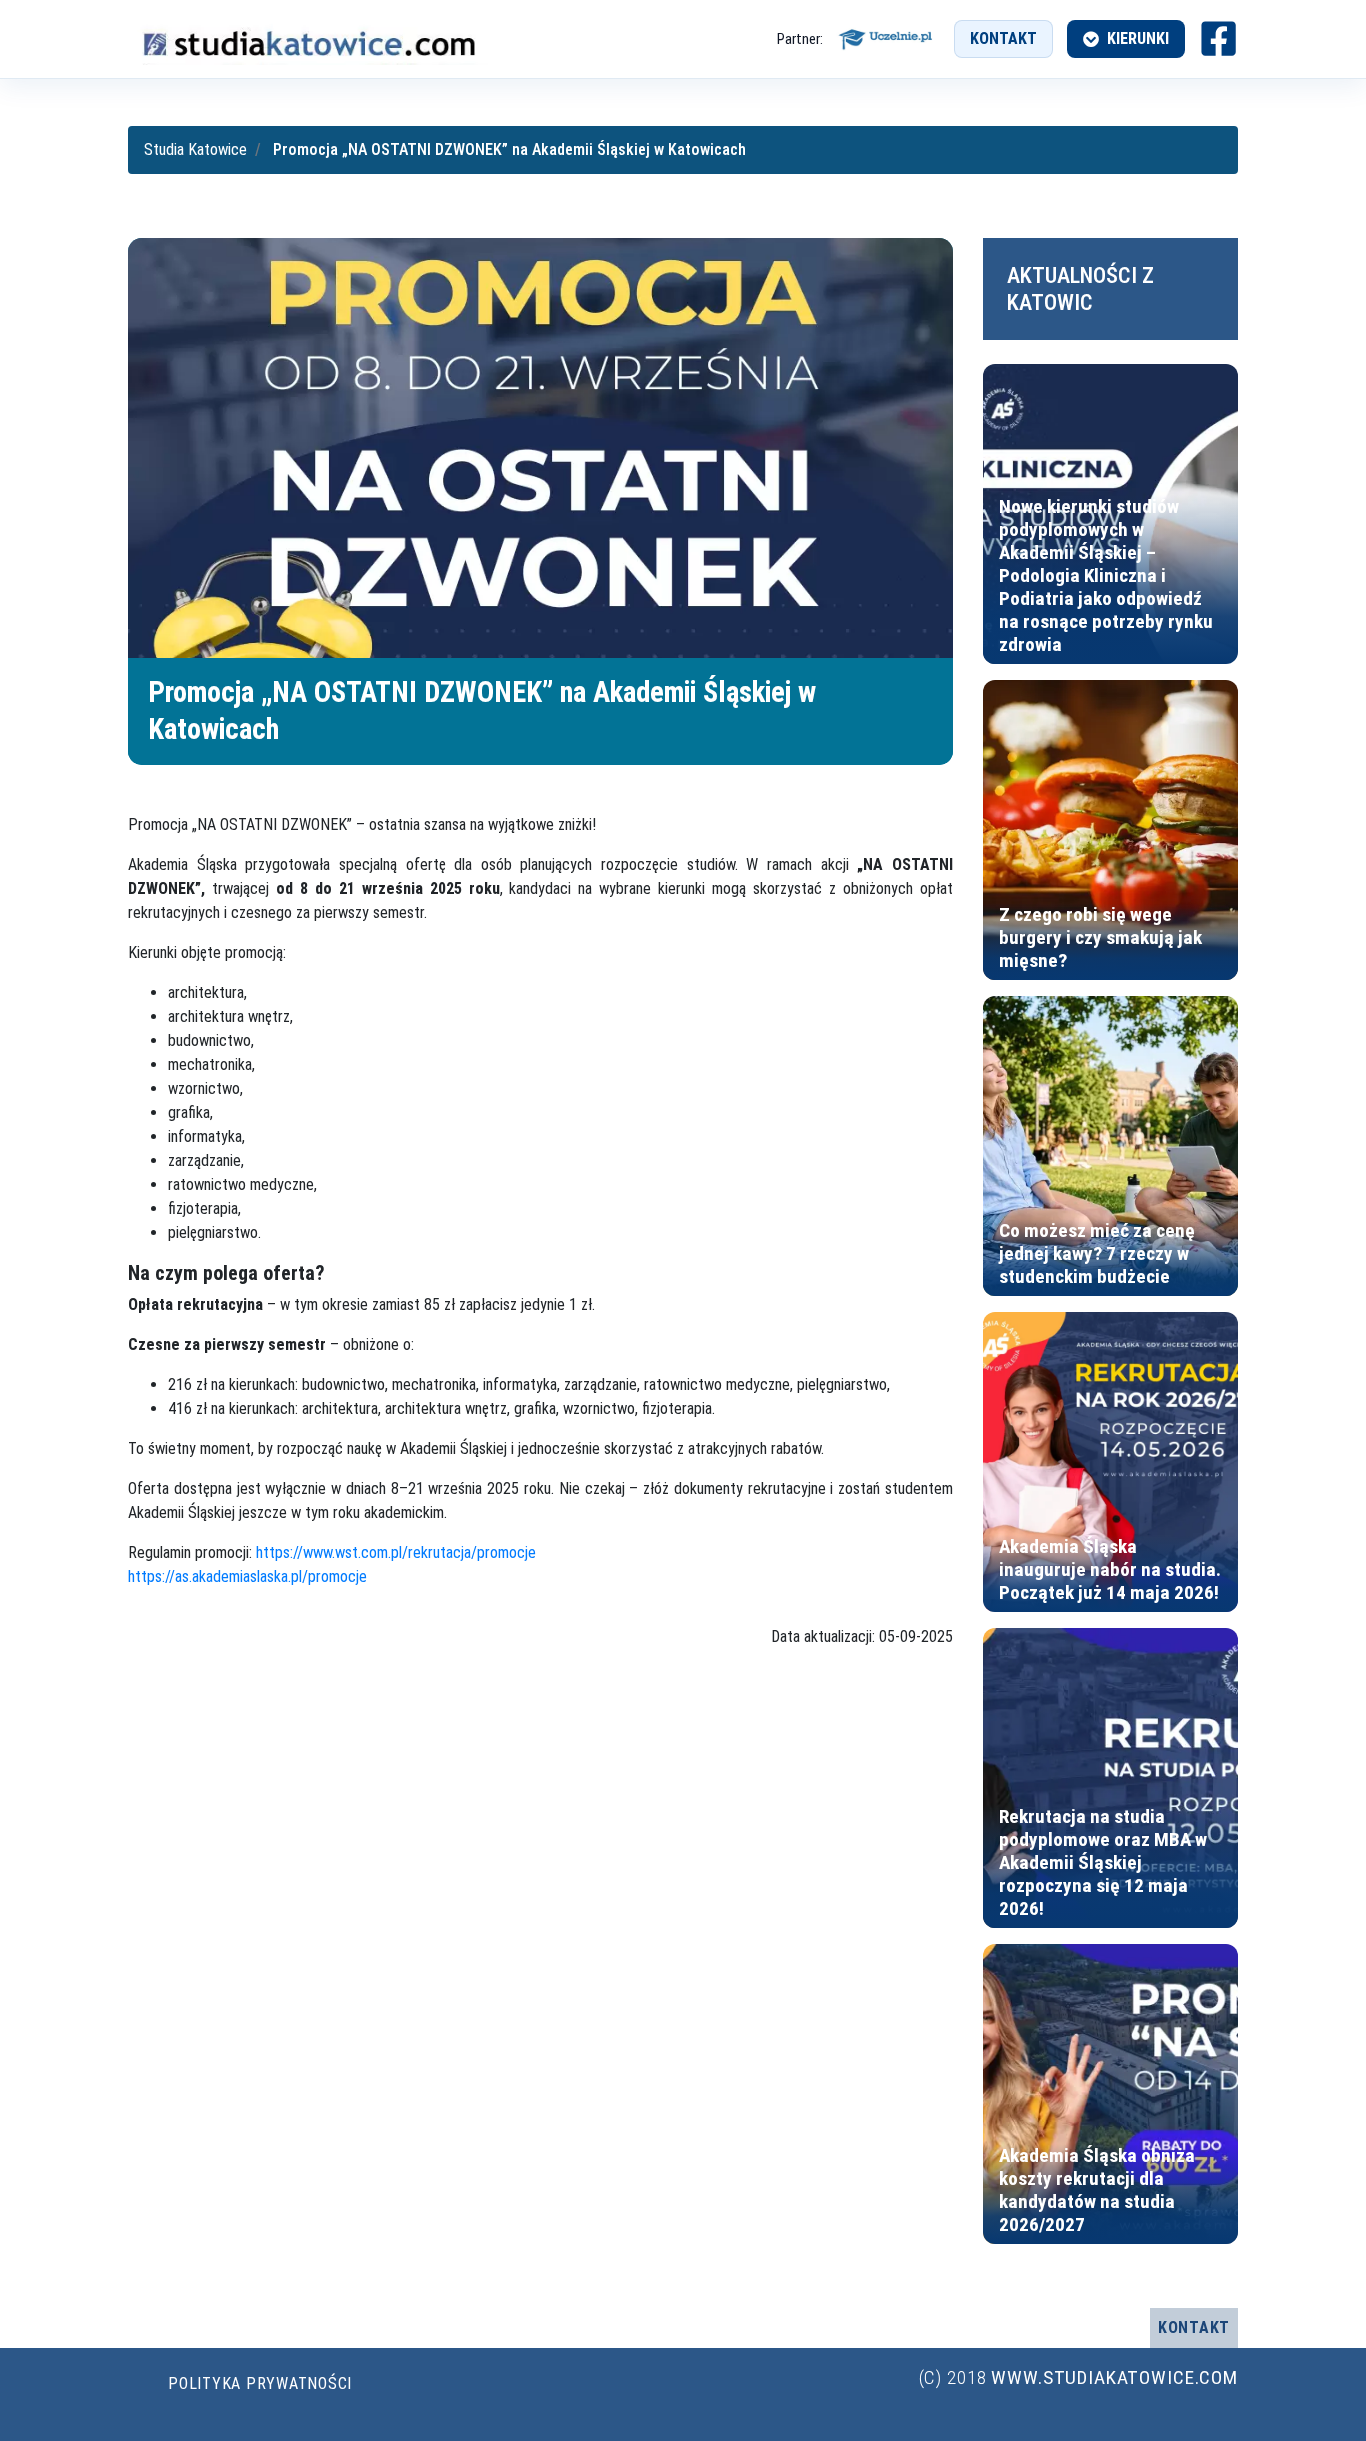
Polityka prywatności (260, 2383)
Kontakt (1003, 38)
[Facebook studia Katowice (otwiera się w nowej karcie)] (1218, 38)
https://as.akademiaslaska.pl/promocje (247, 1576)
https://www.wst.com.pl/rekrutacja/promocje (396, 1552)
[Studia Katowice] (308, 39)
